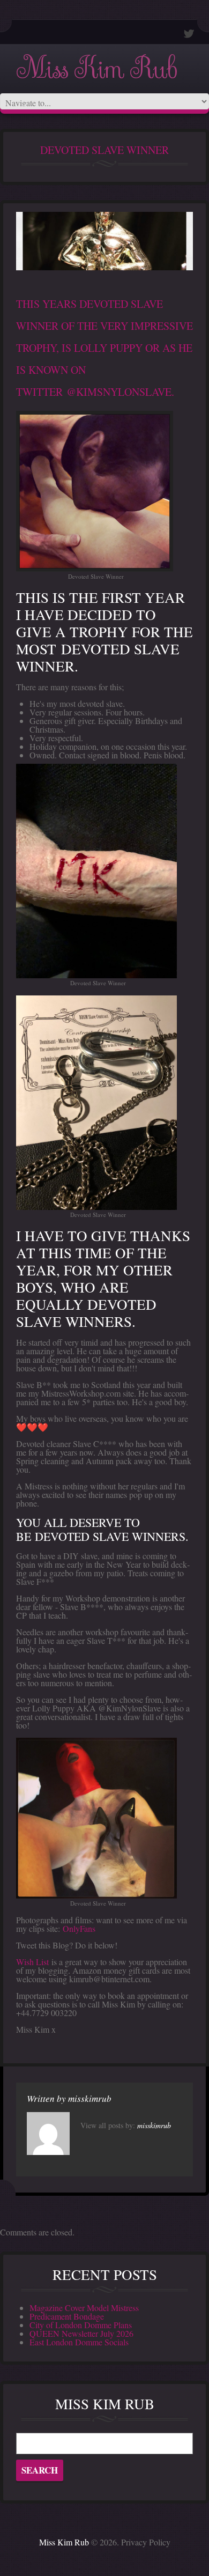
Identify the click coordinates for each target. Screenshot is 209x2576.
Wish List (32, 1962)
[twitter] (189, 34)
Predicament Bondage (67, 2316)
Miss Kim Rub (96, 69)
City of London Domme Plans (81, 2325)
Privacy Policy (146, 2542)
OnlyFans (79, 1928)
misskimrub (90, 2098)
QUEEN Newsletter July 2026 (81, 2333)
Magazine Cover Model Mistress (84, 2308)
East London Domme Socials (79, 2342)
